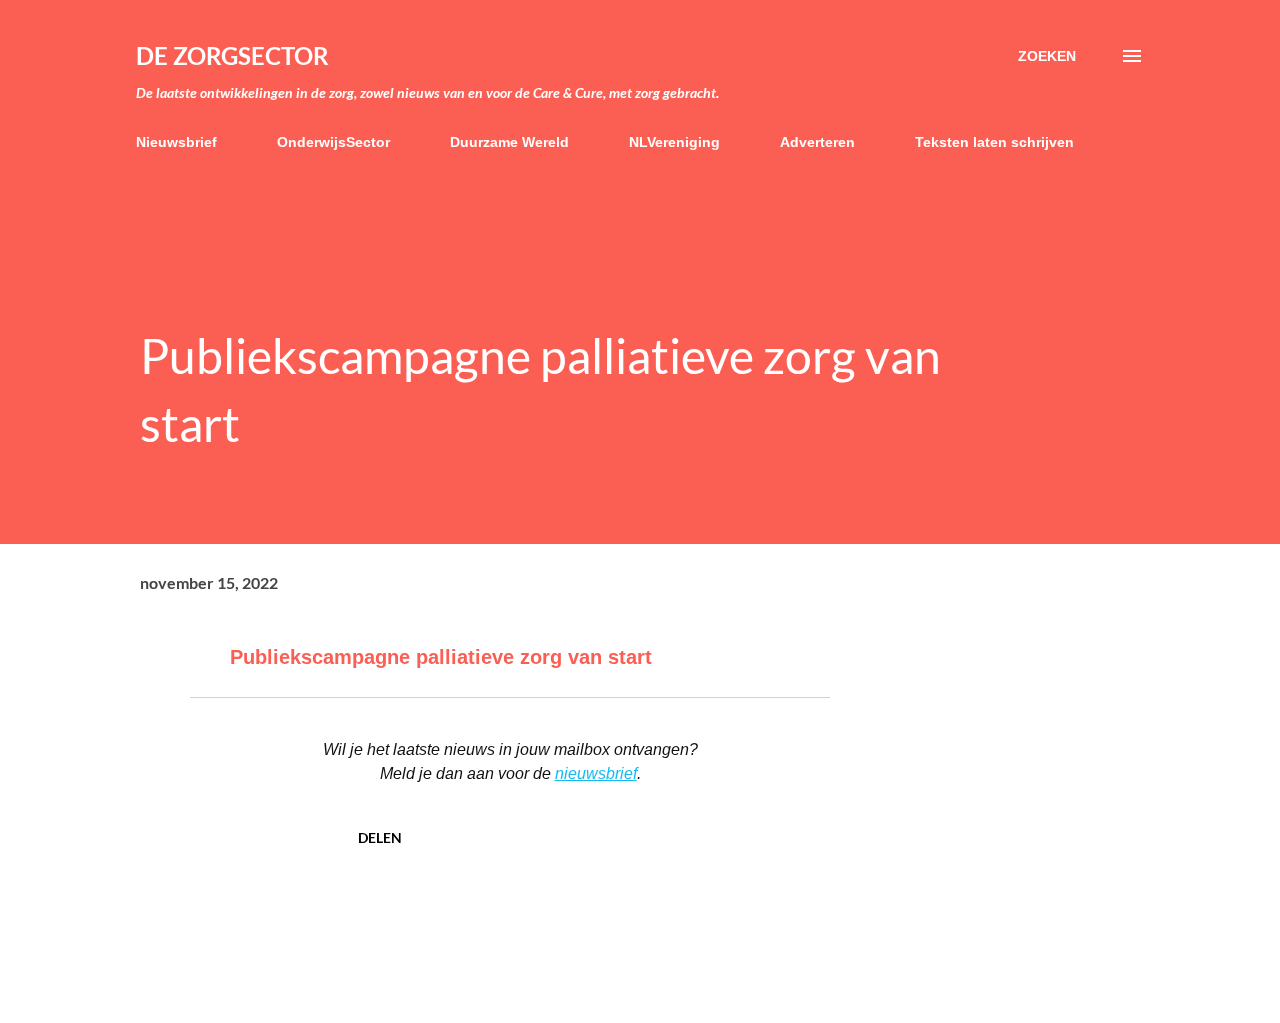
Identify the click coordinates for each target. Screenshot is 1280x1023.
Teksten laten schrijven (994, 142)
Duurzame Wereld (509, 142)
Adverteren (817, 142)
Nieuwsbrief (176, 142)
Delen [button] (380, 837)
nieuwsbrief (596, 773)
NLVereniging (674, 142)
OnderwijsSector (333, 142)
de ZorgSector (232, 55)
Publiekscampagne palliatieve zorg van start (441, 657)
